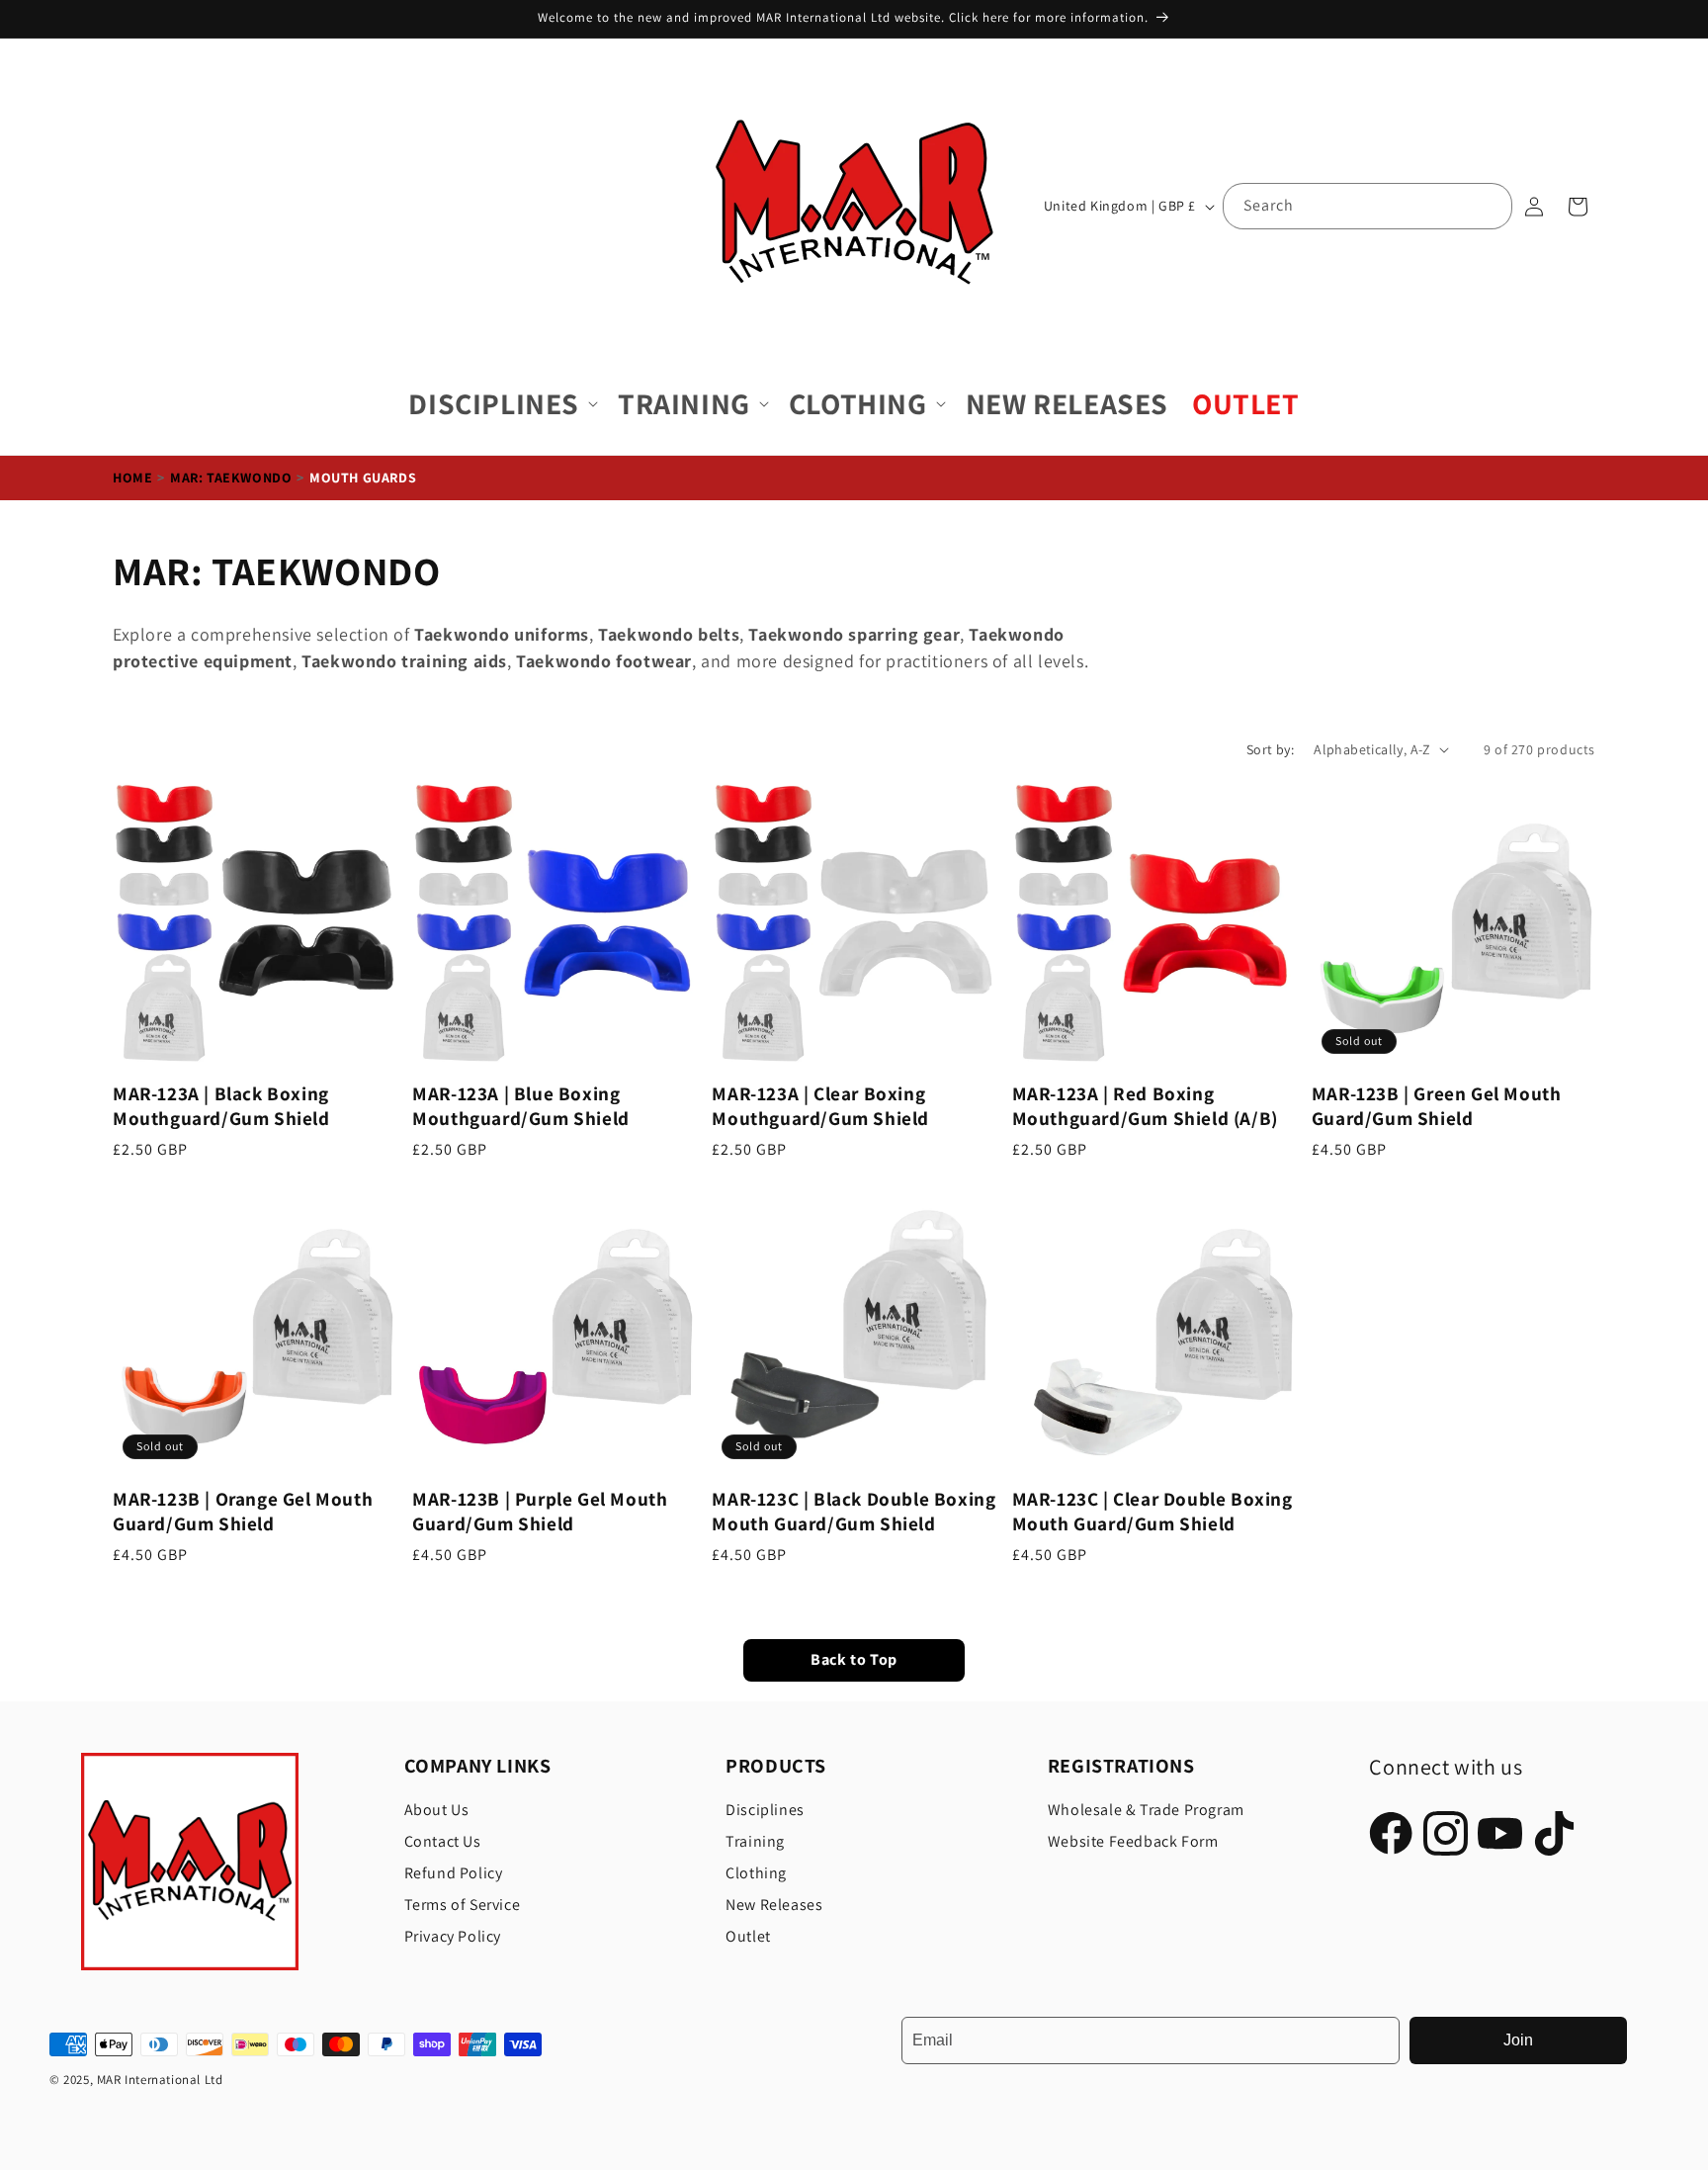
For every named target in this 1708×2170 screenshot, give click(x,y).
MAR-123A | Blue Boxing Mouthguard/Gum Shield (521, 1106)
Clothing (756, 1873)
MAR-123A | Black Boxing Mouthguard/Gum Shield (221, 1106)
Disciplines (765, 1810)
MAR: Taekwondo (231, 477)
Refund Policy (454, 1873)
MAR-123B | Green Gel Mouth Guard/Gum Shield (1437, 1106)
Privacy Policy (453, 1936)
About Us (437, 1810)
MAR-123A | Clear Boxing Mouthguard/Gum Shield (820, 1106)
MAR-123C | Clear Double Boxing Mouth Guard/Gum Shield (1153, 1512)
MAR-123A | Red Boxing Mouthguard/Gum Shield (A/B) (1145, 1106)
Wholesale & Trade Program (1146, 1810)
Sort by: (1270, 749)
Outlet (748, 1936)
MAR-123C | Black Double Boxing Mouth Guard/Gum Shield (854, 1512)
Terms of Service (463, 1905)
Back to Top (854, 1660)
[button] (501, 404)
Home (132, 477)
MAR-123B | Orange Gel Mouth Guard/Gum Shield (243, 1512)
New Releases (774, 1905)
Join (1518, 2040)
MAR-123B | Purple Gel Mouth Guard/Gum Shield (540, 1512)
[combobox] (1367, 206)
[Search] (1490, 206)
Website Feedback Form (1133, 1841)
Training (755, 1841)
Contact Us (443, 1841)
